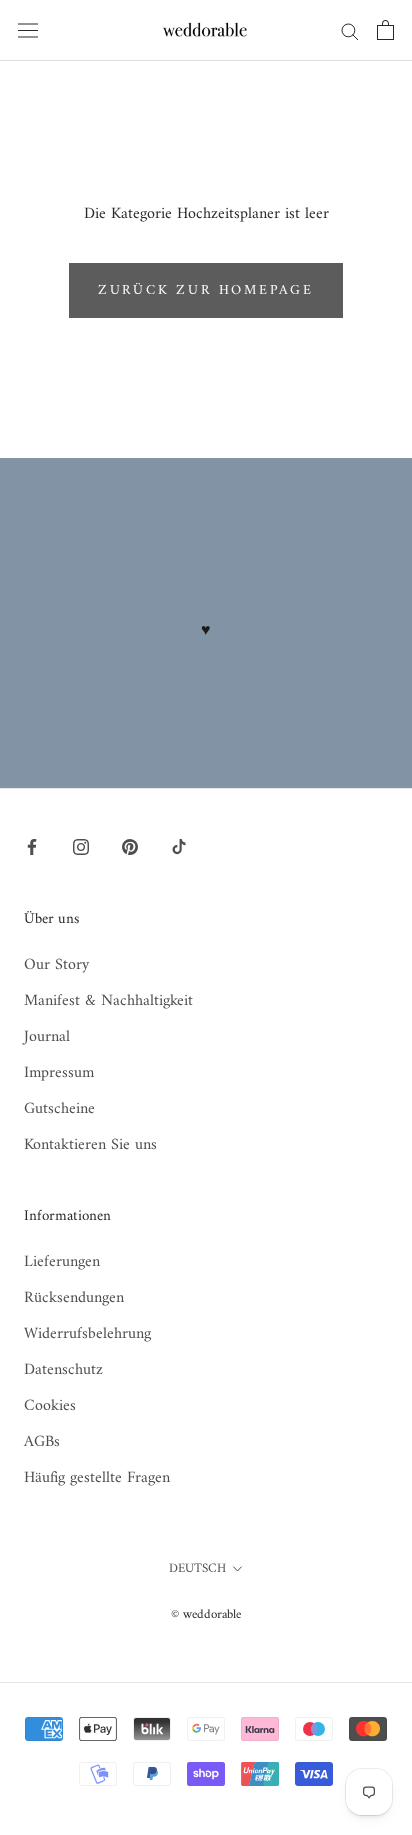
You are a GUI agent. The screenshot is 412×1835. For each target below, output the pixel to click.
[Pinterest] (130, 847)
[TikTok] (179, 847)
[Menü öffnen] (28, 30)
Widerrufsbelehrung (87, 1334)
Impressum (59, 1073)
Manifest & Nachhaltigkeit (108, 1001)
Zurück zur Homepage (206, 290)
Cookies (50, 1406)
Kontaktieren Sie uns (90, 1145)
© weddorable (206, 1614)
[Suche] (350, 30)
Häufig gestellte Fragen (97, 1478)
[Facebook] (32, 847)
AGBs (42, 1442)
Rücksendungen (74, 1298)
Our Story (56, 965)
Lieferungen (62, 1262)
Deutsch (197, 1568)
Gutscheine (59, 1109)
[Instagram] (81, 847)
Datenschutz (63, 1370)
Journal (47, 1037)
